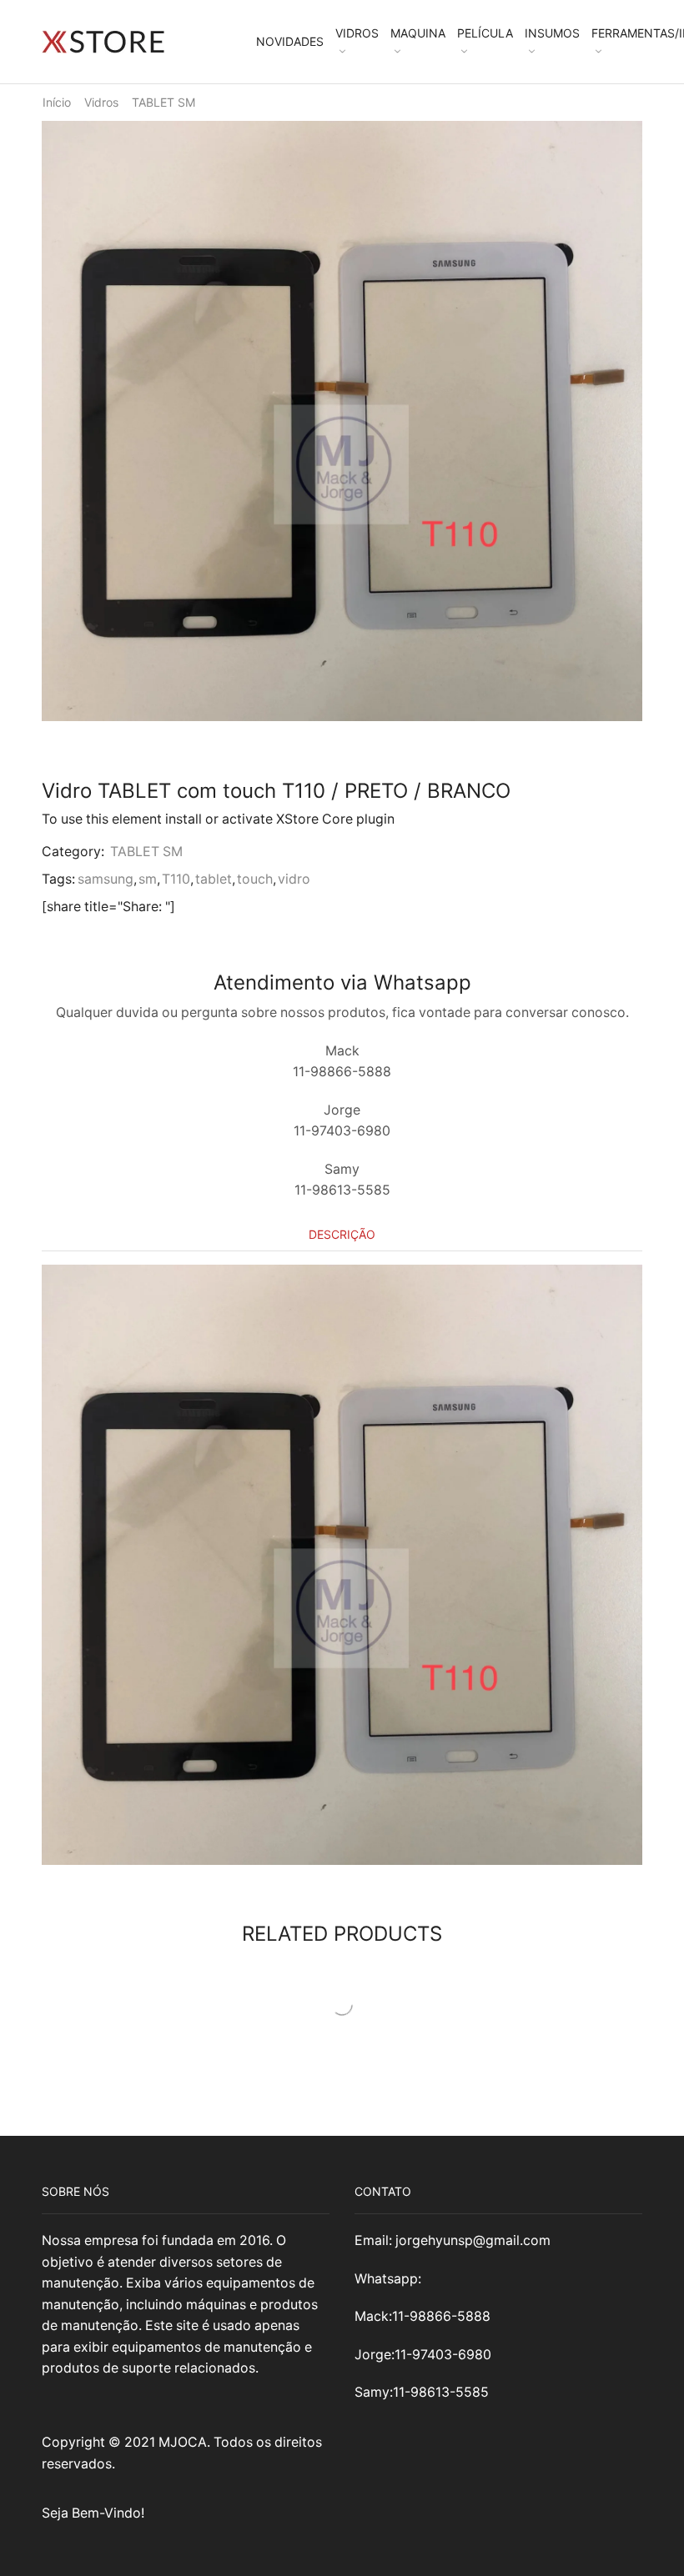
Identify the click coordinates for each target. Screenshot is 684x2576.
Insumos (552, 33)
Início (57, 102)
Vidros (357, 33)
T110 (176, 879)
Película (485, 33)
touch (255, 879)
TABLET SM (163, 102)
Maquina (418, 33)
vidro (294, 879)
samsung (106, 879)
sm (148, 879)
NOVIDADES (290, 41)
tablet (214, 879)
